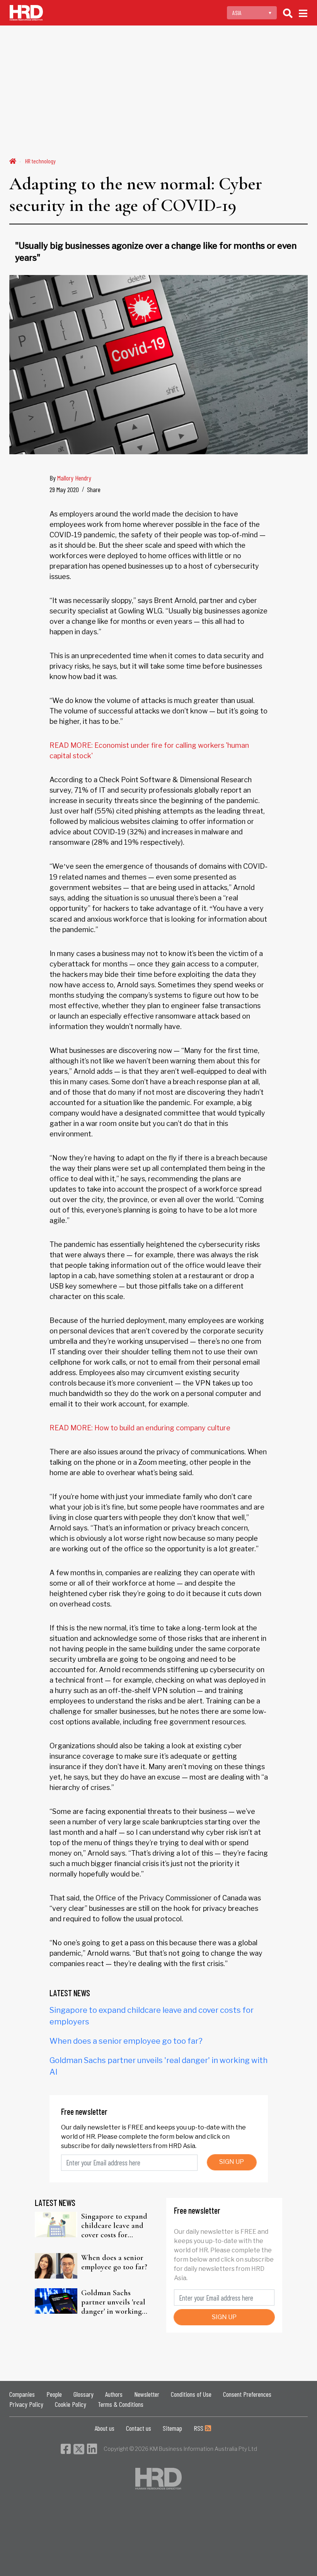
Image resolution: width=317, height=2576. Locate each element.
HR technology (40, 161)
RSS (199, 2428)
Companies (22, 2394)
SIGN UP (232, 2162)
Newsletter (147, 2394)
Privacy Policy (26, 2404)
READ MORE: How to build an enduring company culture (140, 1428)
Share (94, 489)
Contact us (139, 2428)
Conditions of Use (191, 2394)
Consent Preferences (247, 2394)
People (54, 2394)
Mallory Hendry (74, 478)
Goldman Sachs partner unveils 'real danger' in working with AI (113, 2302)
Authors (114, 2394)
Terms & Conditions (121, 2404)
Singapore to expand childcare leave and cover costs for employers (114, 2226)
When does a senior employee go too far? (126, 2041)
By (70, 478)
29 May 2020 (64, 489)
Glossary (84, 2394)
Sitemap (172, 2428)
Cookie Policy (71, 2404)
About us (105, 2428)
